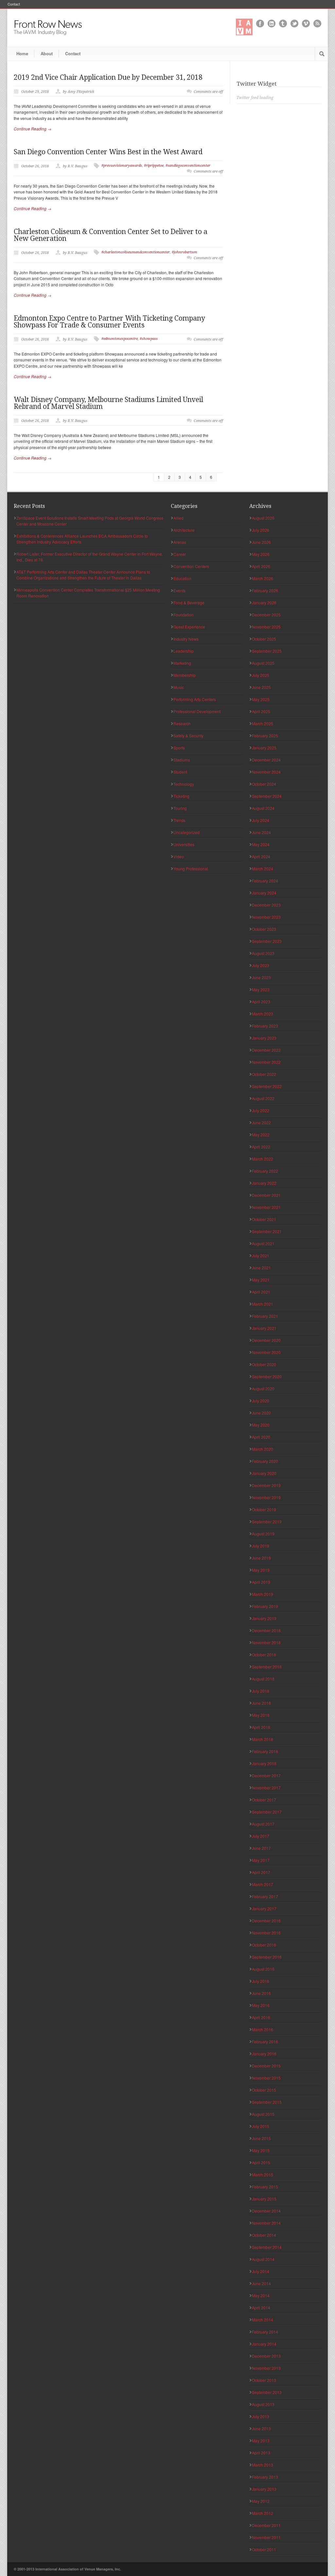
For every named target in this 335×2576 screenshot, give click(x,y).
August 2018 (263, 1679)
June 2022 (261, 1122)
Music (179, 687)
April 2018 (261, 1727)
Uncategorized (186, 832)
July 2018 (261, 1691)
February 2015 (265, 2187)
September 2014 (267, 2247)
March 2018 (263, 1739)
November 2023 (266, 917)
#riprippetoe (154, 166)
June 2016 (261, 1993)
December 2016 (266, 1921)
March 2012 (263, 2513)
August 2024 (263, 808)
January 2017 (264, 1908)
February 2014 (265, 2332)
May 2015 (261, 2150)
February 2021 (265, 1316)
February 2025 (265, 736)
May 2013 (261, 2441)
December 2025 (266, 615)
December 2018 (266, 1630)
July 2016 (261, 1981)
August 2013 (263, 2404)
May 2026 (261, 554)
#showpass (149, 339)
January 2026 (264, 602)
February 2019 (265, 1606)
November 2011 (266, 2537)
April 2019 (261, 1582)
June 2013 (261, 2428)
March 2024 (263, 869)
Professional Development (197, 711)
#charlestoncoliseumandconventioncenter (136, 252)
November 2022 (266, 1062)
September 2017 (267, 1812)
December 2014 (266, 2211)
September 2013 (267, 2392)
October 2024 (264, 784)
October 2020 (264, 1364)
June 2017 (261, 1848)
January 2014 (264, 2344)
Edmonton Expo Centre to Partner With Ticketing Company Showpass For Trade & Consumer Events (109, 322)
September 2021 (267, 1231)
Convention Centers (191, 566)
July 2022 (261, 1110)
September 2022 (267, 1086)
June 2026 (261, 542)
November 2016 (266, 1933)
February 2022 (265, 1171)
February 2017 (265, 1896)
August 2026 (263, 518)
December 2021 (266, 1195)
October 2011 (264, 2549)
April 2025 (261, 711)
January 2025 (264, 748)
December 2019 (266, 1485)
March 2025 (263, 723)
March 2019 (263, 1594)
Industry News (186, 639)
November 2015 (266, 2078)
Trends (179, 820)
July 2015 (261, 2126)
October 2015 (264, 2090)
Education (182, 578)
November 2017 (266, 1788)
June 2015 (261, 2138)
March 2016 (263, 2029)
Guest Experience (189, 627)
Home (22, 53)
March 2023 (263, 1014)
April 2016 (261, 2017)
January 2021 (264, 1328)
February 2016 (265, 2041)
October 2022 (264, 1074)
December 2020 (266, 1340)
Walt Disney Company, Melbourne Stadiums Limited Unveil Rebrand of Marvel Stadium (108, 403)
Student (180, 772)
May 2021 (261, 1280)
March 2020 (263, 1449)
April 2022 (261, 1147)
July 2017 (261, 1836)
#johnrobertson (185, 252)
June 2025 (261, 687)
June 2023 (261, 977)
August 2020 (263, 1388)
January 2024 (264, 893)
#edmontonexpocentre (120, 339)
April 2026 (261, 566)
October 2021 (264, 1219)
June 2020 (261, 1413)
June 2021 (261, 1268)
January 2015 (264, 2199)
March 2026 (263, 578)
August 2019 (263, 1534)
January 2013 (264, 2489)
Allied (178, 518)
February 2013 (265, 2477)
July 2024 (261, 820)
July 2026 (261, 530)
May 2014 (261, 2295)
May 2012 (261, 2501)
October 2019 (264, 1509)
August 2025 (263, 663)
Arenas (180, 542)
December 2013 (266, 2356)
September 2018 (267, 1667)
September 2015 (267, 2102)
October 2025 (264, 639)
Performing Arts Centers (195, 699)
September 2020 (267, 1376)
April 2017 (261, 1872)
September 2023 (267, 941)
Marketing (182, 663)
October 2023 (264, 929)
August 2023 (263, 953)
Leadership (184, 651)
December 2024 (266, 760)
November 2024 (266, 772)
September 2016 (267, 1957)
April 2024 (261, 856)
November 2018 (266, 1642)
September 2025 (267, 651)
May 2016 (261, 2005)
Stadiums (182, 760)
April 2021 (261, 1292)
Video (179, 856)
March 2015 (263, 2175)
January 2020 (264, 1473)
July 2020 (261, 1401)
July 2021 (261, 1255)
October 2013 (264, 2380)
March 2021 (263, 1304)
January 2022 (264, 1183)
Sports (179, 748)
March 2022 (263, 1159)
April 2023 (261, 1002)
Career (180, 554)
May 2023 (261, 989)
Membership (185, 675)
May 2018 (261, 1715)
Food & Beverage (189, 602)
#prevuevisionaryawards (122, 166)
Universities (184, 844)
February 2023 (265, 1026)
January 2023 (264, 1038)
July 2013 (261, 2416)
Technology (184, 784)
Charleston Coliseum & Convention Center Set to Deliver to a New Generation (111, 235)
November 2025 (266, 627)
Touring (180, 808)
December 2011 (266, 2525)
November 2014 (266, 2223)
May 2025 (261, 699)
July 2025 (261, 675)
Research (182, 723)
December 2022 (266, 1050)
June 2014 (261, 2283)
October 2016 (264, 1945)
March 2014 (263, 2320)
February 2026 (265, 590)
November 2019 (266, 1497)
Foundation (184, 615)
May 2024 (261, 844)
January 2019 (264, 1618)
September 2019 (267, 1522)
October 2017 (264, 1800)
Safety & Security (188, 736)
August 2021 (263, 1243)
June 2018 (261, 1703)
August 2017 (263, 1824)
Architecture (184, 530)
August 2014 (263, 2259)
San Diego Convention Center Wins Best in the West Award (108, 152)
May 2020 (261, 1425)
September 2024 (267, 796)
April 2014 (261, 2308)
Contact (14, 4)
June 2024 (261, 832)
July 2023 (261, 965)
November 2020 (266, 1352)
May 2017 (261, 1860)
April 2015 (261, 2162)
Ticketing (181, 796)
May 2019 (261, 1570)
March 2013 (263, 2465)
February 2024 (265, 881)
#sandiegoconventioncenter (188, 166)
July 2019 (261, 1546)
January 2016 (264, 2054)
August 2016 (263, 1969)
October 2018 (264, 1655)
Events (179, 590)
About (47, 53)
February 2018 (265, 1751)
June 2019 (261, 1558)
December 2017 (266, 1775)
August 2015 (263, 2114)
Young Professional (191, 869)
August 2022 (263, 1098)
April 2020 (261, 1437)
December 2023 (266, 905)
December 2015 (266, 2066)
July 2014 (261, 2271)
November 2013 (266, 2368)
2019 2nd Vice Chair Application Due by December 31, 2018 (108, 77)
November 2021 (266, 1207)
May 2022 (261, 1135)
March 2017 (263, 1884)
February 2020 (265, 1461)
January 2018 (264, 1763)
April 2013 (261, 2453)
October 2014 (264, 2235)
